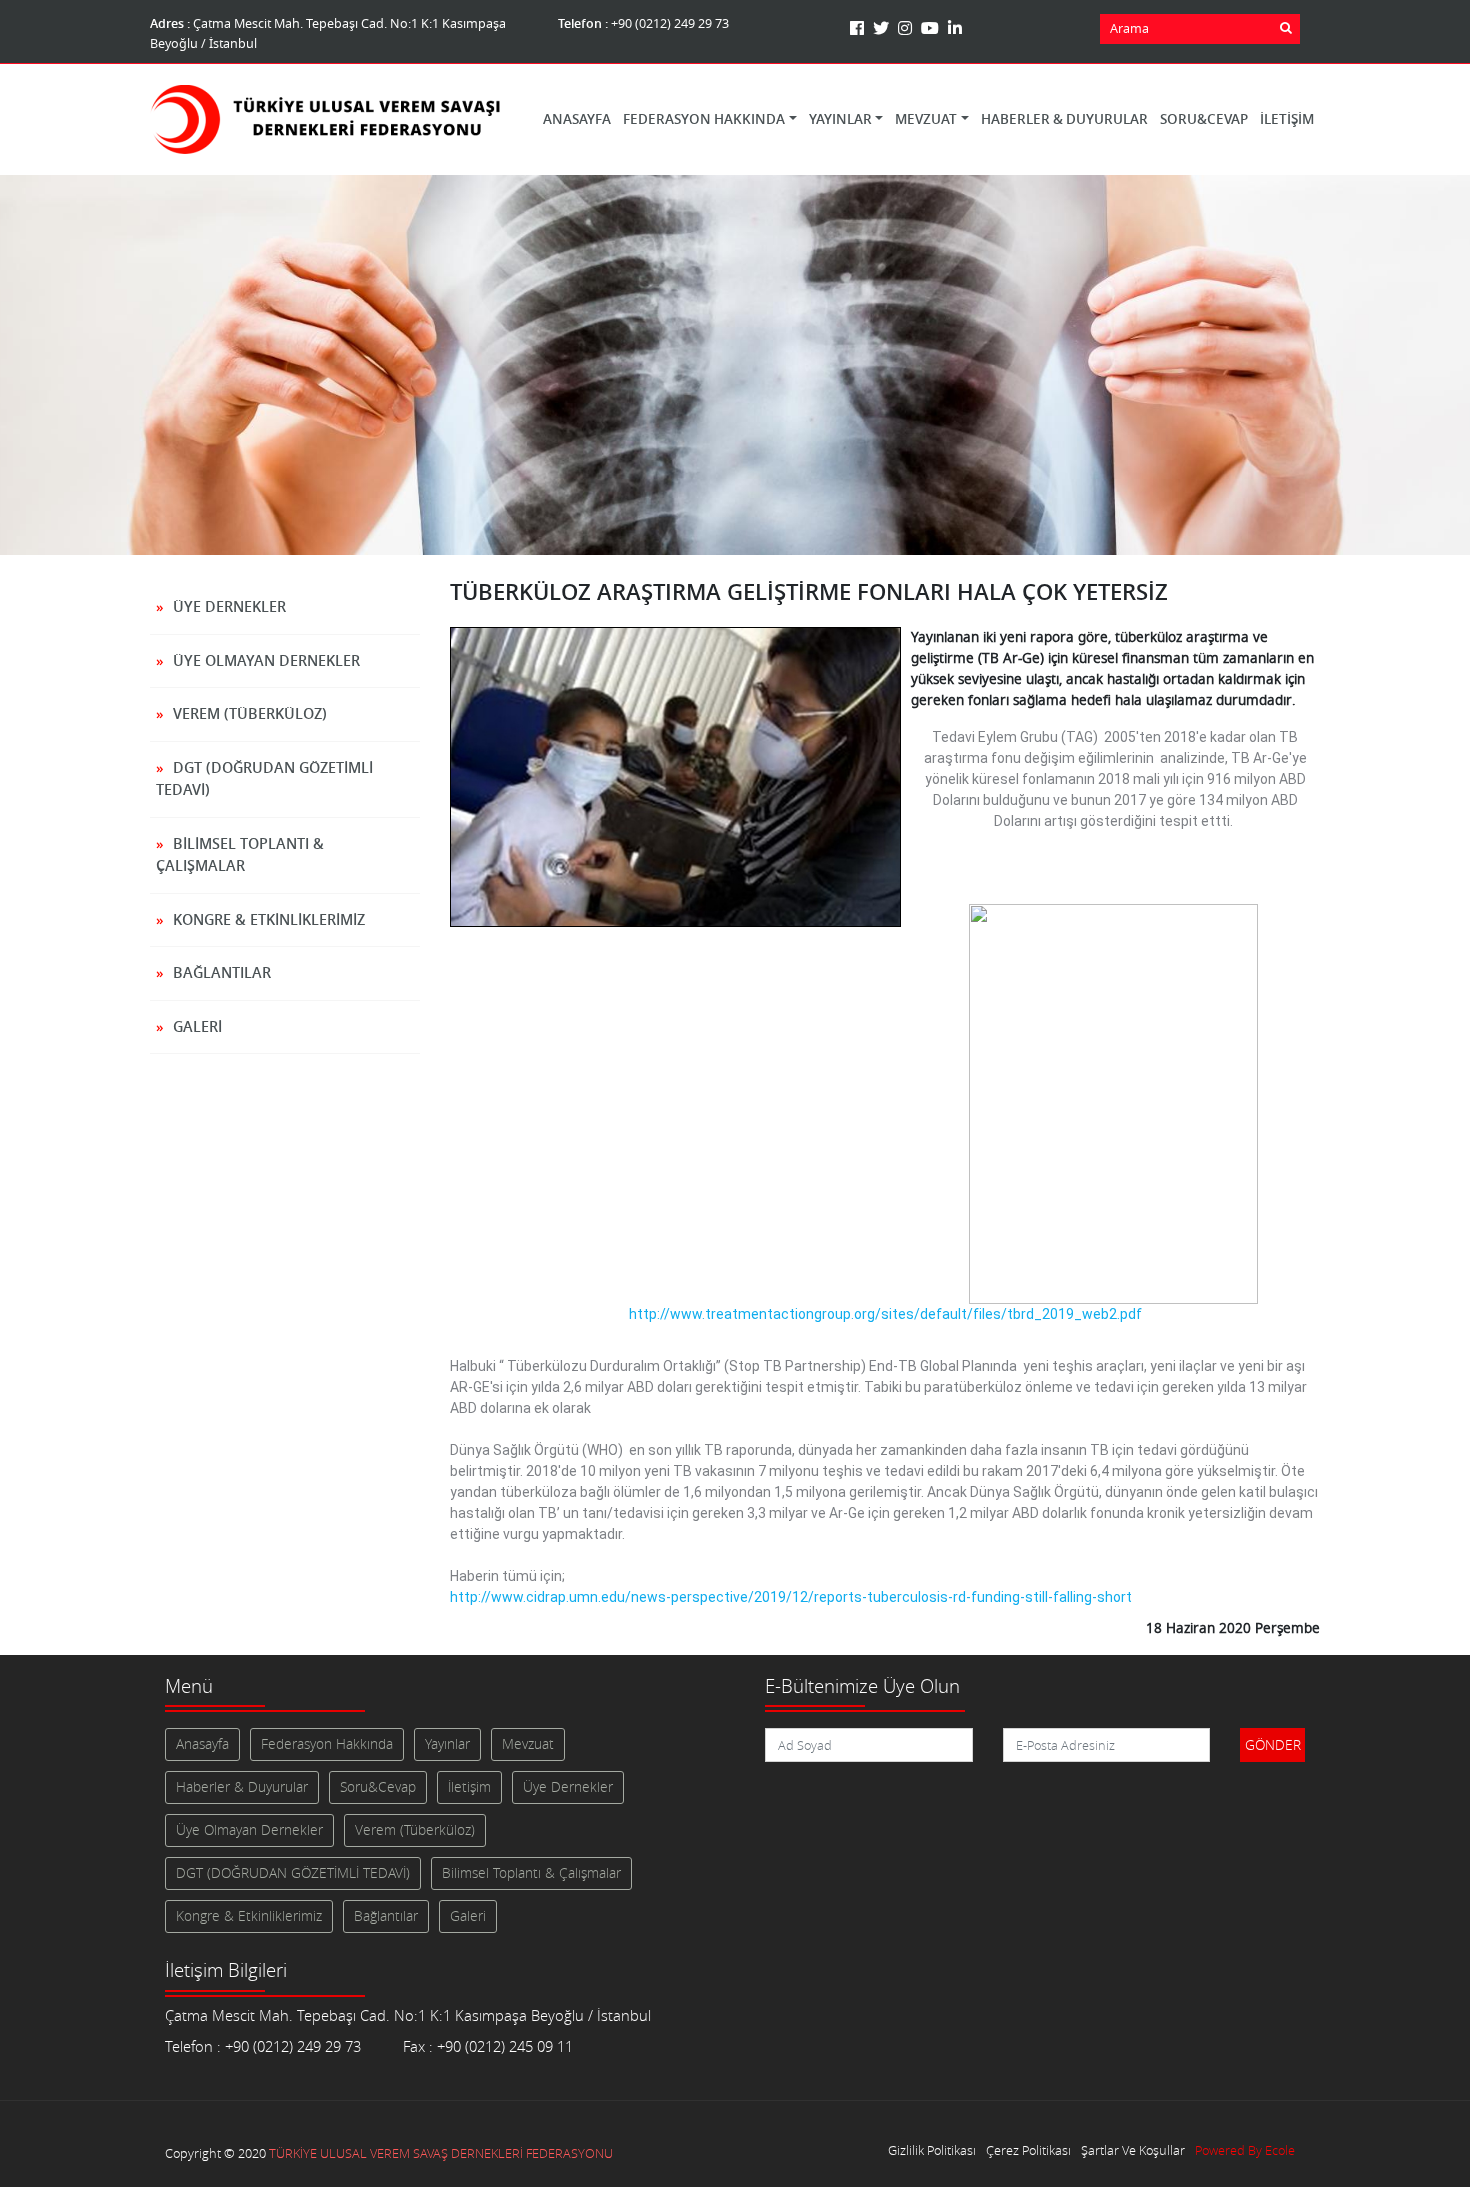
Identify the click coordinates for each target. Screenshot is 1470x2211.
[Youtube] (932, 28)
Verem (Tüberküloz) (250, 713)
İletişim (1287, 119)
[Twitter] (883, 28)
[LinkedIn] (955, 28)
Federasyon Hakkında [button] (704, 119)
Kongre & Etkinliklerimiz (269, 919)
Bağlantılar (222, 972)
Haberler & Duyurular (1064, 119)
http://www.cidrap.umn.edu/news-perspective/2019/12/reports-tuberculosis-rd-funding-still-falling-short (791, 1597)
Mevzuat (528, 1744)
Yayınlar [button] (840, 119)
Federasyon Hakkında (327, 1744)
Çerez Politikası (1028, 2150)
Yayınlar (447, 1744)
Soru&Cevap (1204, 119)
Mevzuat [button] (926, 119)
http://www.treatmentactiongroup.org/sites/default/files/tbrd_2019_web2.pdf (885, 1314)
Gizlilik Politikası (932, 2150)
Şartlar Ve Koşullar (1133, 2150)
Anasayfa (577, 119)
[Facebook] (859, 28)
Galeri (197, 1026)
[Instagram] (907, 28)
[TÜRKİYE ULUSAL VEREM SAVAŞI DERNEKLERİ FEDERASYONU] (325, 119)
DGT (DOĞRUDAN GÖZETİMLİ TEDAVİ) (264, 779)
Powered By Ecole (1245, 2150)
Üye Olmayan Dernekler (266, 660)
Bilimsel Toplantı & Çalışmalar (240, 855)
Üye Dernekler (229, 606)
